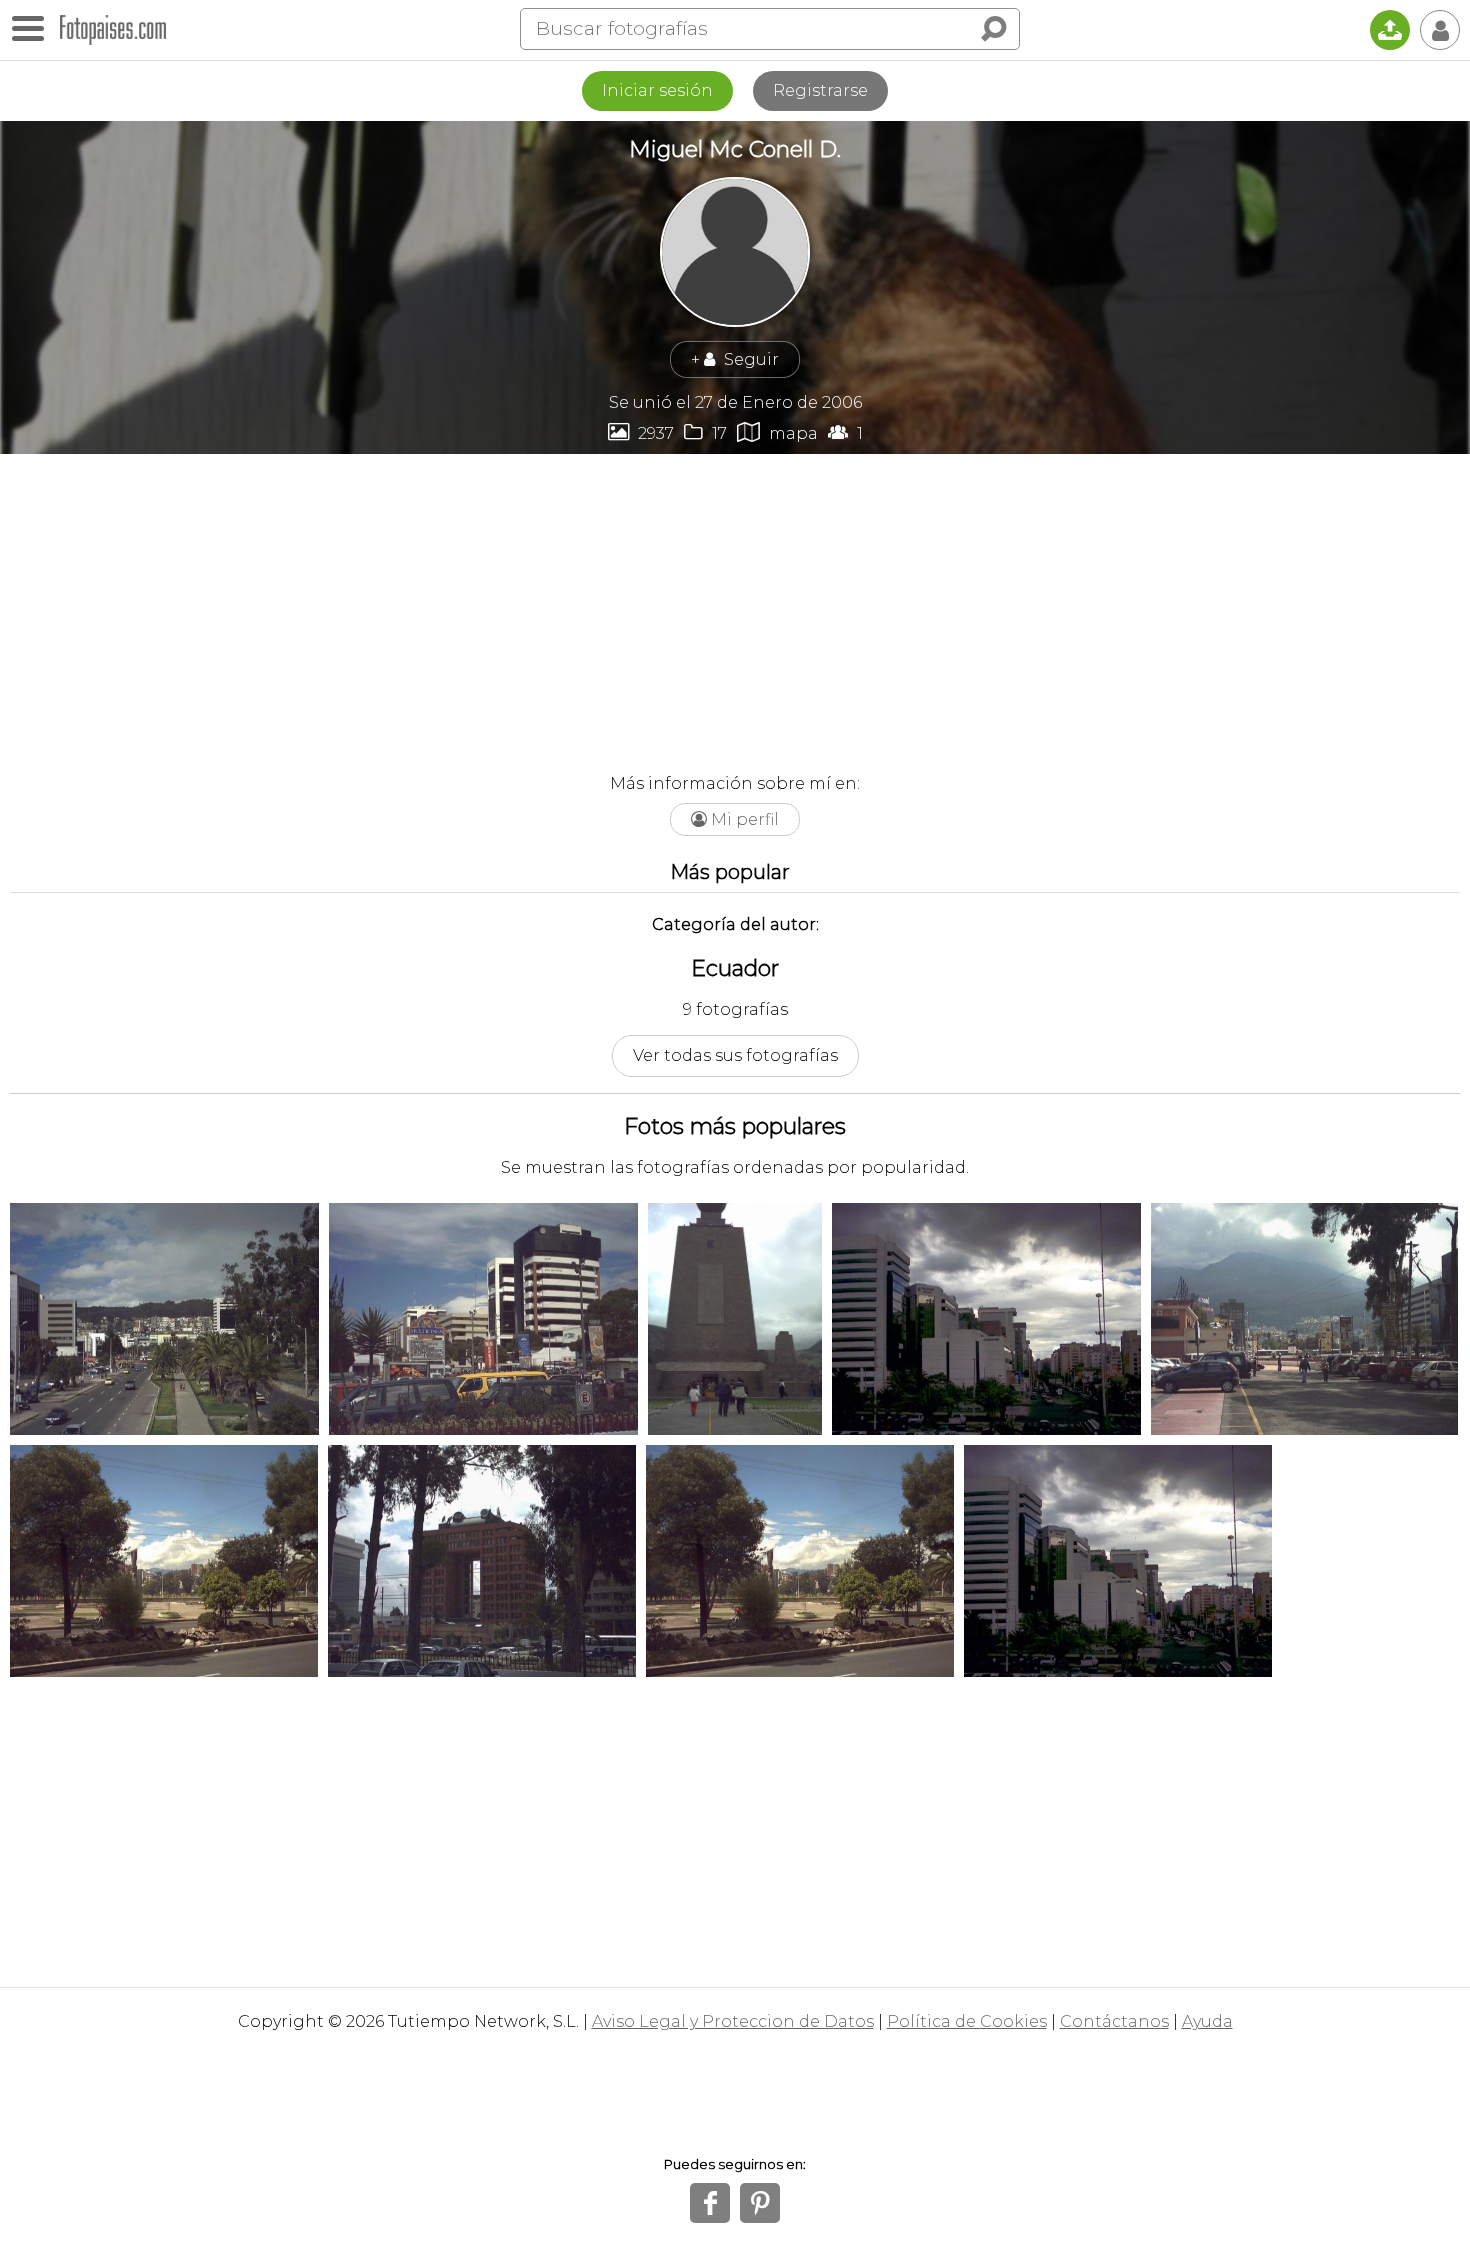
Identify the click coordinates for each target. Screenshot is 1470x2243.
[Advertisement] (735, 604)
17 (705, 432)
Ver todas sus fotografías (735, 1055)
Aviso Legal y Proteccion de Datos (733, 2021)
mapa (777, 432)
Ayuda (1207, 2021)
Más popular (730, 872)
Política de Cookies (967, 2021)
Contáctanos (1114, 2021)
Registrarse (820, 90)
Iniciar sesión (657, 90)
